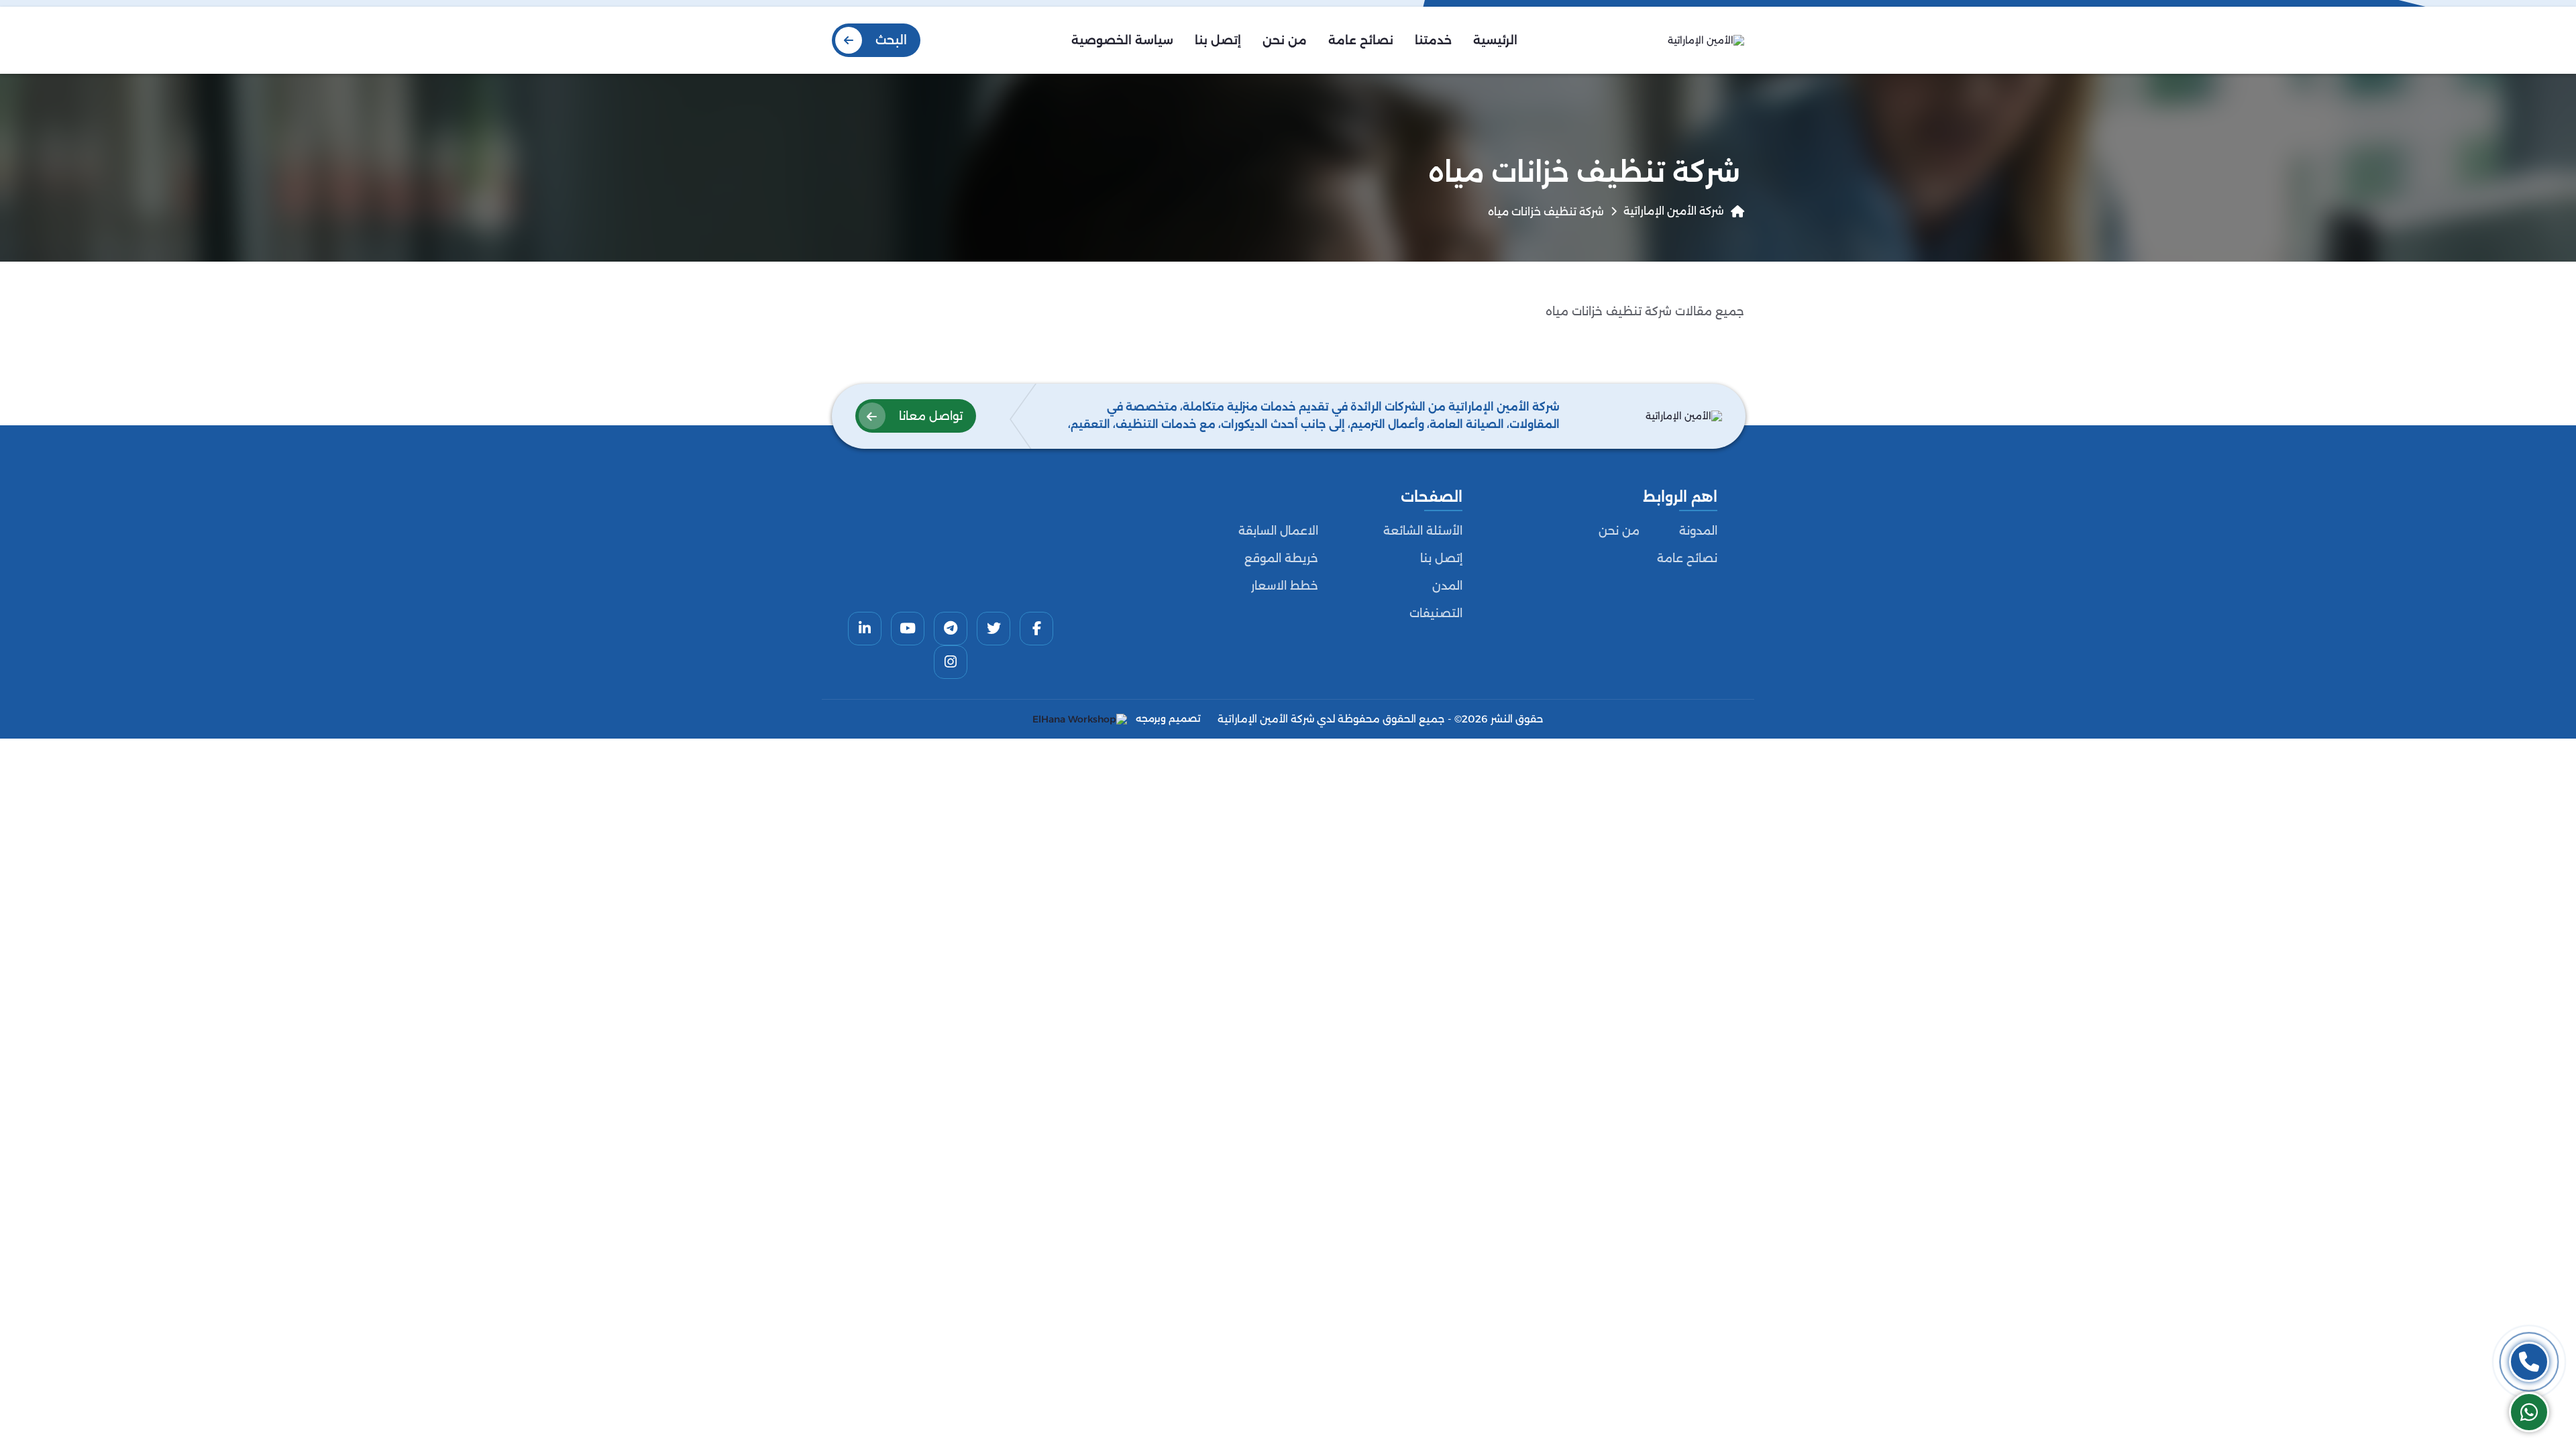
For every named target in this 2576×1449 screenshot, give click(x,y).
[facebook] (1036, 629)
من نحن (1619, 531)
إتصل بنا (1441, 558)
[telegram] (951, 629)
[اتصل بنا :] (2529, 1362)
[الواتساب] (2529, 1412)
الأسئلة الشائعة (1423, 531)
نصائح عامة (1687, 558)
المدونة (1698, 531)
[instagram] (951, 662)
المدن (1447, 586)
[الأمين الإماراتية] (1706, 40)
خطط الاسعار (1285, 586)
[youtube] (908, 629)
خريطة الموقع (1281, 558)
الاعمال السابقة (1278, 531)
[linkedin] (865, 629)
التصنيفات (1436, 613)
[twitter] (994, 629)
